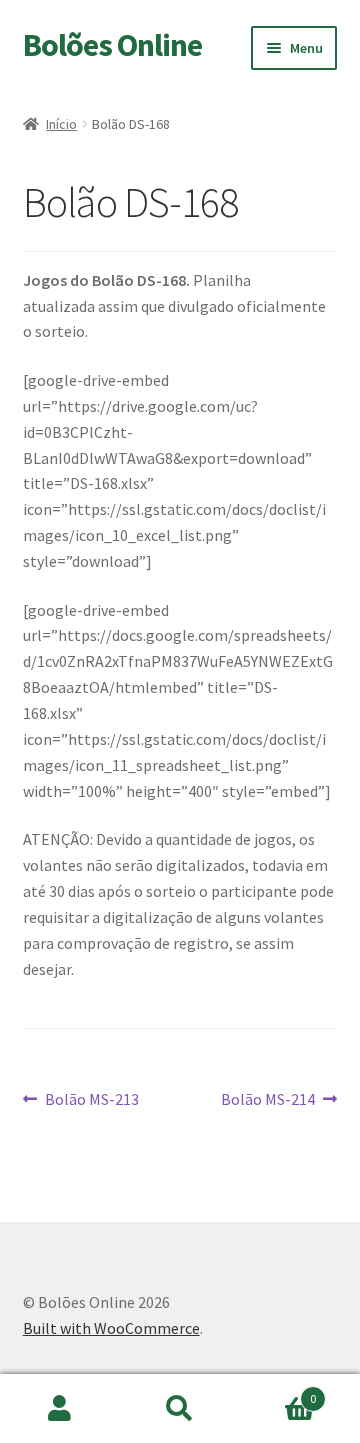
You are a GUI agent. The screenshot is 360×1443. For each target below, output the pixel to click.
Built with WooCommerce (111, 1328)
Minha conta (60, 1409)
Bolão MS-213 (91, 1100)
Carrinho (278, 1391)
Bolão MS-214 (268, 1100)
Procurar (180, 1409)
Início (61, 124)
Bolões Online (112, 45)
